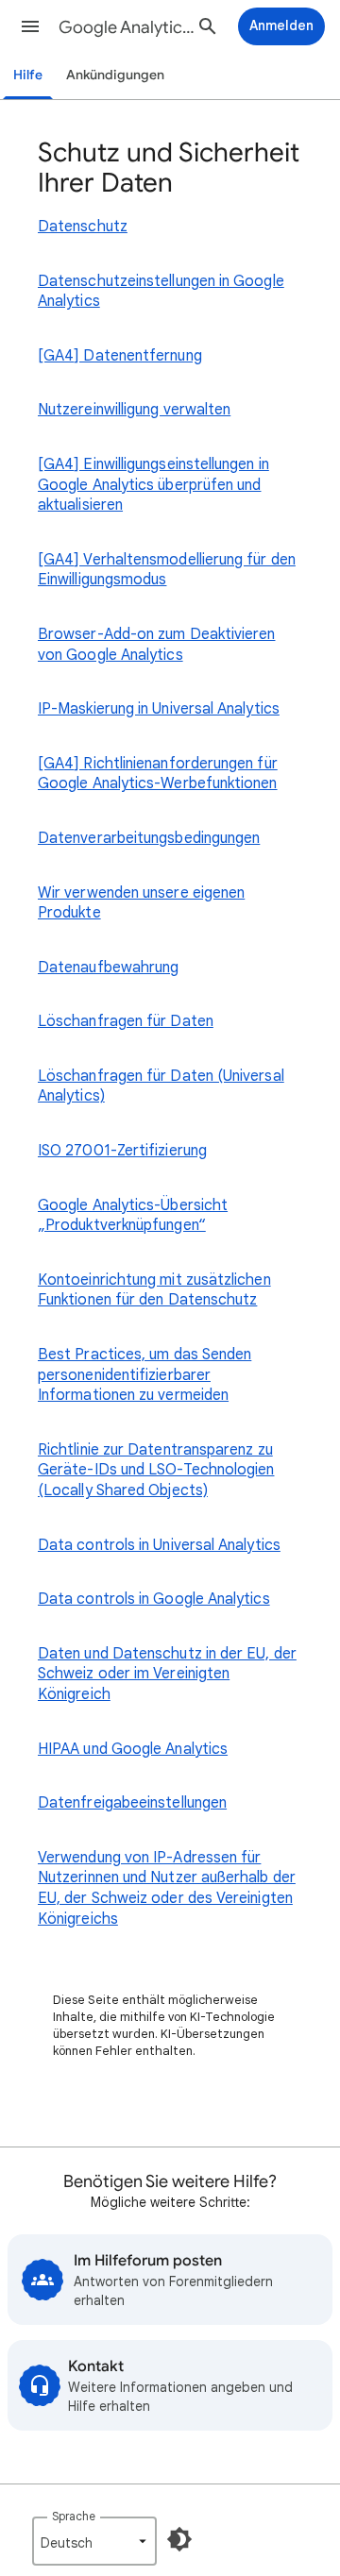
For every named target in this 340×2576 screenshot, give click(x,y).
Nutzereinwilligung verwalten (134, 410)
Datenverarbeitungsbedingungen (149, 838)
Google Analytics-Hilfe (128, 27)
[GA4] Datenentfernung (120, 356)
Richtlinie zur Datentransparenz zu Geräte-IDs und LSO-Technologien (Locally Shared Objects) (156, 1470)
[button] (30, 26)
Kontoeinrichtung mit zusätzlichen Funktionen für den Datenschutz (154, 1290)
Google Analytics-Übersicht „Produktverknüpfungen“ (133, 1216)
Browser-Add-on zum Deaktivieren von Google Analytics (156, 645)
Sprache (74, 2516)
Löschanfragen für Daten (126, 1021)
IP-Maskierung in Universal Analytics (159, 709)
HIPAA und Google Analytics (133, 1749)
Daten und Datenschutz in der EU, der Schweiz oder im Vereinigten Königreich (167, 1674)
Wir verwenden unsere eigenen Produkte (141, 903)
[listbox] (94, 2541)
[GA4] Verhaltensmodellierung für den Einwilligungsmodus (167, 570)
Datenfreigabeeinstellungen (132, 1803)
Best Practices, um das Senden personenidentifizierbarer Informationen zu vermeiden (144, 1375)
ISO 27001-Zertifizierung (122, 1151)
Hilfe (28, 75)
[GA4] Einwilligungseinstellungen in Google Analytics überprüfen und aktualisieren (153, 485)
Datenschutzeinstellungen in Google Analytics (161, 292)
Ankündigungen (115, 75)
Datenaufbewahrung (108, 968)
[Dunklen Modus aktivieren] (179, 2539)
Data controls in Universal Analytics (159, 1545)
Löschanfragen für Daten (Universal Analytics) (161, 1086)
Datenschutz (83, 227)
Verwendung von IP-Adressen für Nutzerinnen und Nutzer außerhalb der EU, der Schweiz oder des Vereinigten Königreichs (167, 1888)
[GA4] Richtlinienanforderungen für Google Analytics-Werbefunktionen (158, 774)
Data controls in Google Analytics (154, 1599)
